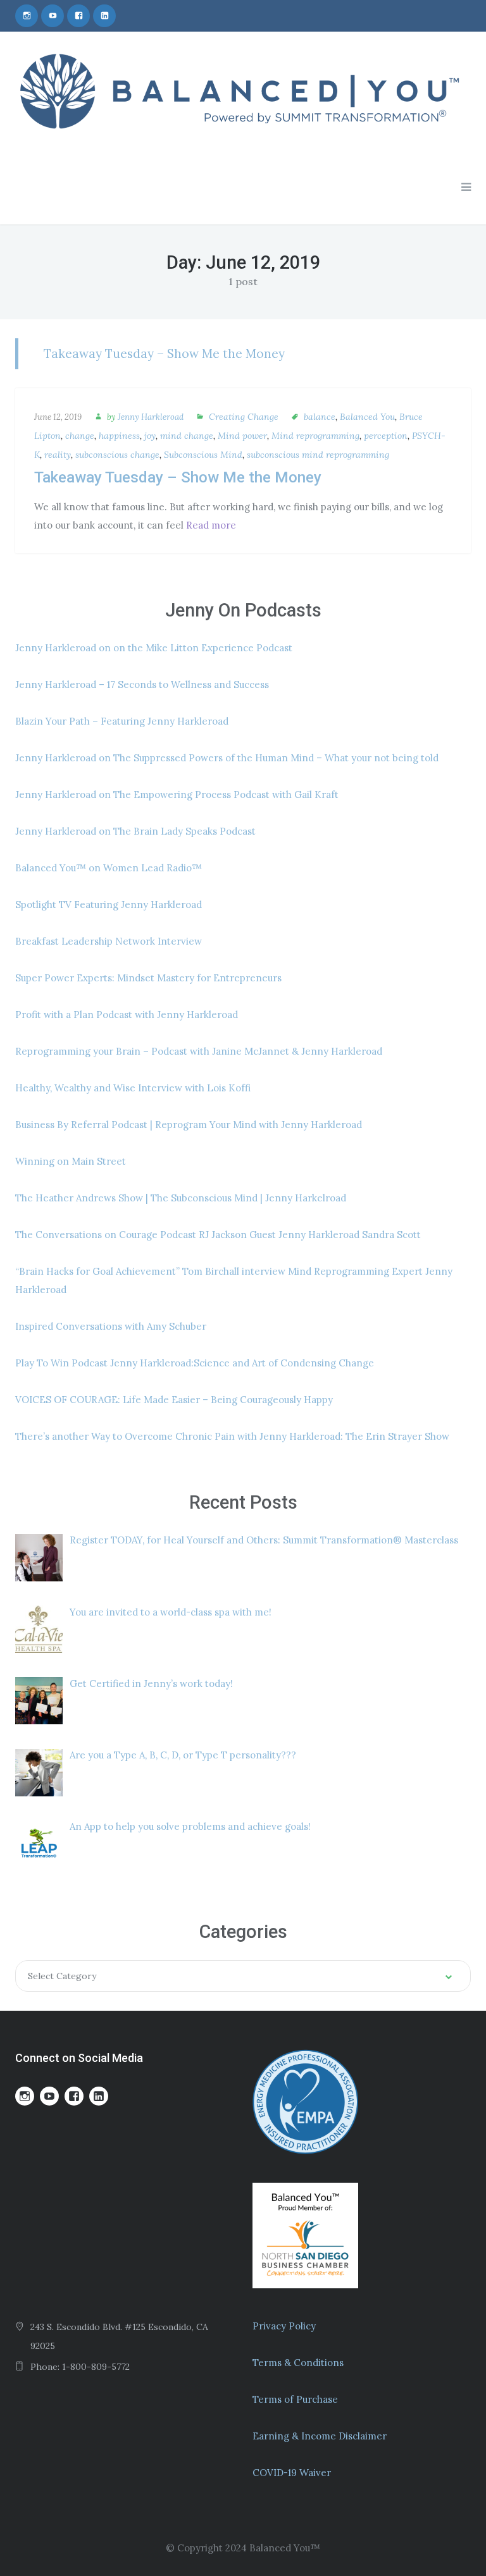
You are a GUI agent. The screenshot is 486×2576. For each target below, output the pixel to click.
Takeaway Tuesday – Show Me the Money (164, 353)
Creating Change (244, 417)
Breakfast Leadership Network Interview (109, 941)
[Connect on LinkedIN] (104, 16)
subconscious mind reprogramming (318, 455)
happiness (119, 436)
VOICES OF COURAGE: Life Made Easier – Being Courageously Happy (174, 1400)
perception (386, 436)
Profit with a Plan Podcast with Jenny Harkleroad (127, 1015)
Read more (211, 525)
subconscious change (117, 455)
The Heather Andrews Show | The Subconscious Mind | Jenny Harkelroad (181, 1198)
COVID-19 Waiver (292, 2473)
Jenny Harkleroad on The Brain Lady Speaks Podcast (135, 831)
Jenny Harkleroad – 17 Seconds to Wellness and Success (142, 684)
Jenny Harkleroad (151, 417)
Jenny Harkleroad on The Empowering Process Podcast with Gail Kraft (177, 794)
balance (320, 417)
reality (58, 455)
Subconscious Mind (203, 455)
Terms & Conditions (298, 2363)
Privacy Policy (284, 2326)
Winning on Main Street (71, 1161)
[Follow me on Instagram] (27, 16)
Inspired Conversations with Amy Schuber (111, 1326)
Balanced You (367, 417)
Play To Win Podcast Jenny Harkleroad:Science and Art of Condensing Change (195, 1363)
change (80, 436)
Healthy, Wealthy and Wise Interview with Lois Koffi (133, 1088)
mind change (187, 436)
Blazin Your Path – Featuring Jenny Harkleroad (122, 721)
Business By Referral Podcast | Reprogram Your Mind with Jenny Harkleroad (189, 1125)
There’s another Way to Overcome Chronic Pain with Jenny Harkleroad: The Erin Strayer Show (232, 1436)
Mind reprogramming (315, 436)
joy (150, 436)
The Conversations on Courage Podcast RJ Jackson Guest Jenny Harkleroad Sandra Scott (218, 1235)
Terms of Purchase (295, 2399)
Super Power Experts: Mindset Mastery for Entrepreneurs (148, 978)
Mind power (242, 436)
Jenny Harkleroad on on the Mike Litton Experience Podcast (154, 648)
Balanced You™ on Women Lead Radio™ (109, 868)
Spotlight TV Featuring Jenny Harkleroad (109, 905)
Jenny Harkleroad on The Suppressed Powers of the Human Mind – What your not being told (227, 758)
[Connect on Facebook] (78, 16)
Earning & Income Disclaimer (320, 2436)
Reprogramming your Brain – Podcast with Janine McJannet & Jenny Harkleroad (199, 1051)
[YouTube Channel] (53, 16)
